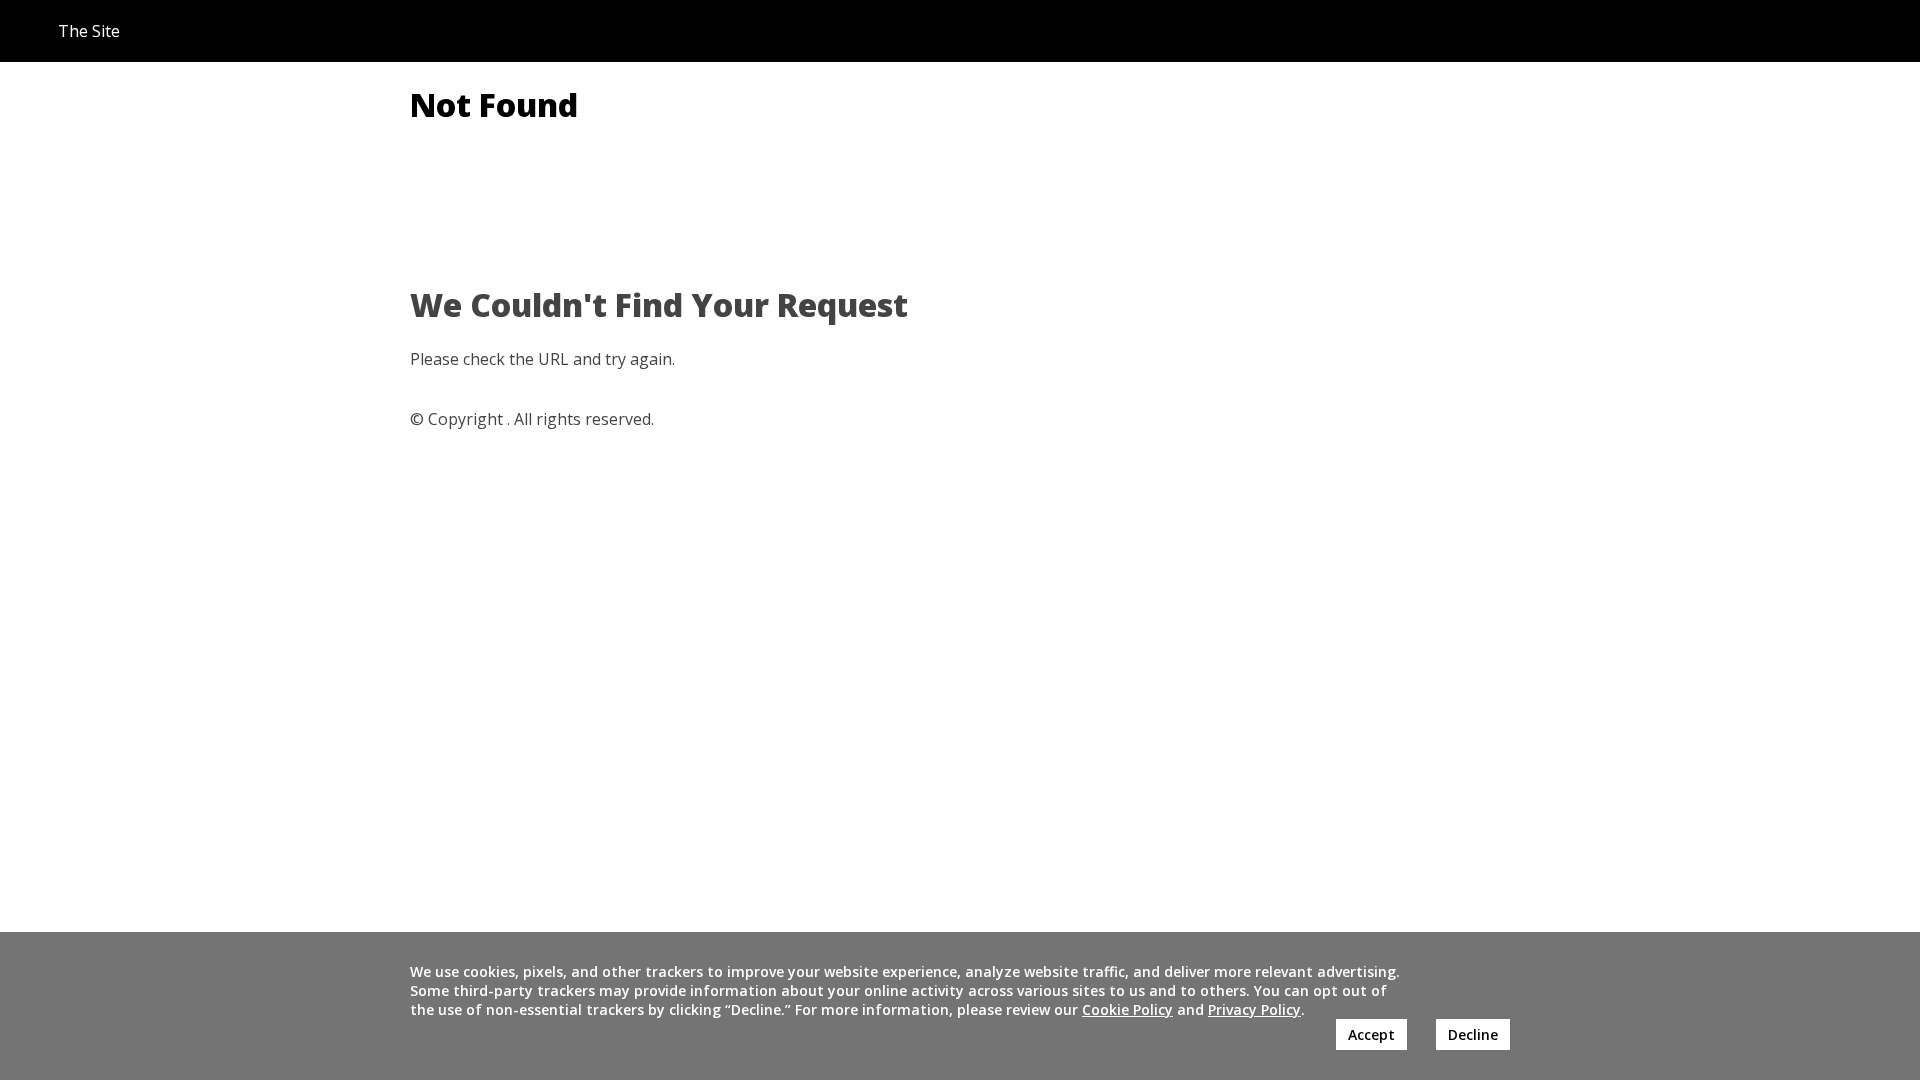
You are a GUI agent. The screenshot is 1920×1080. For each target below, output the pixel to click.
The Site (89, 31)
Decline (1473, 1034)
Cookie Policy (1127, 1009)
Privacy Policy (1254, 1009)
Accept (1371, 1034)
